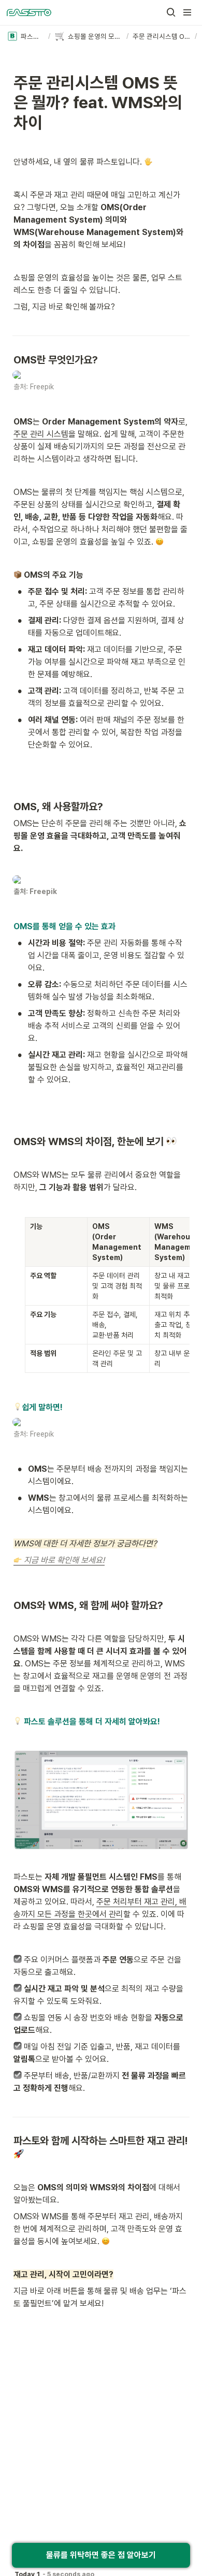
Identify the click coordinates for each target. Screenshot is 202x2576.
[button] (171, 12)
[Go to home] (29, 12)
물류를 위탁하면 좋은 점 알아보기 (101, 2555)
